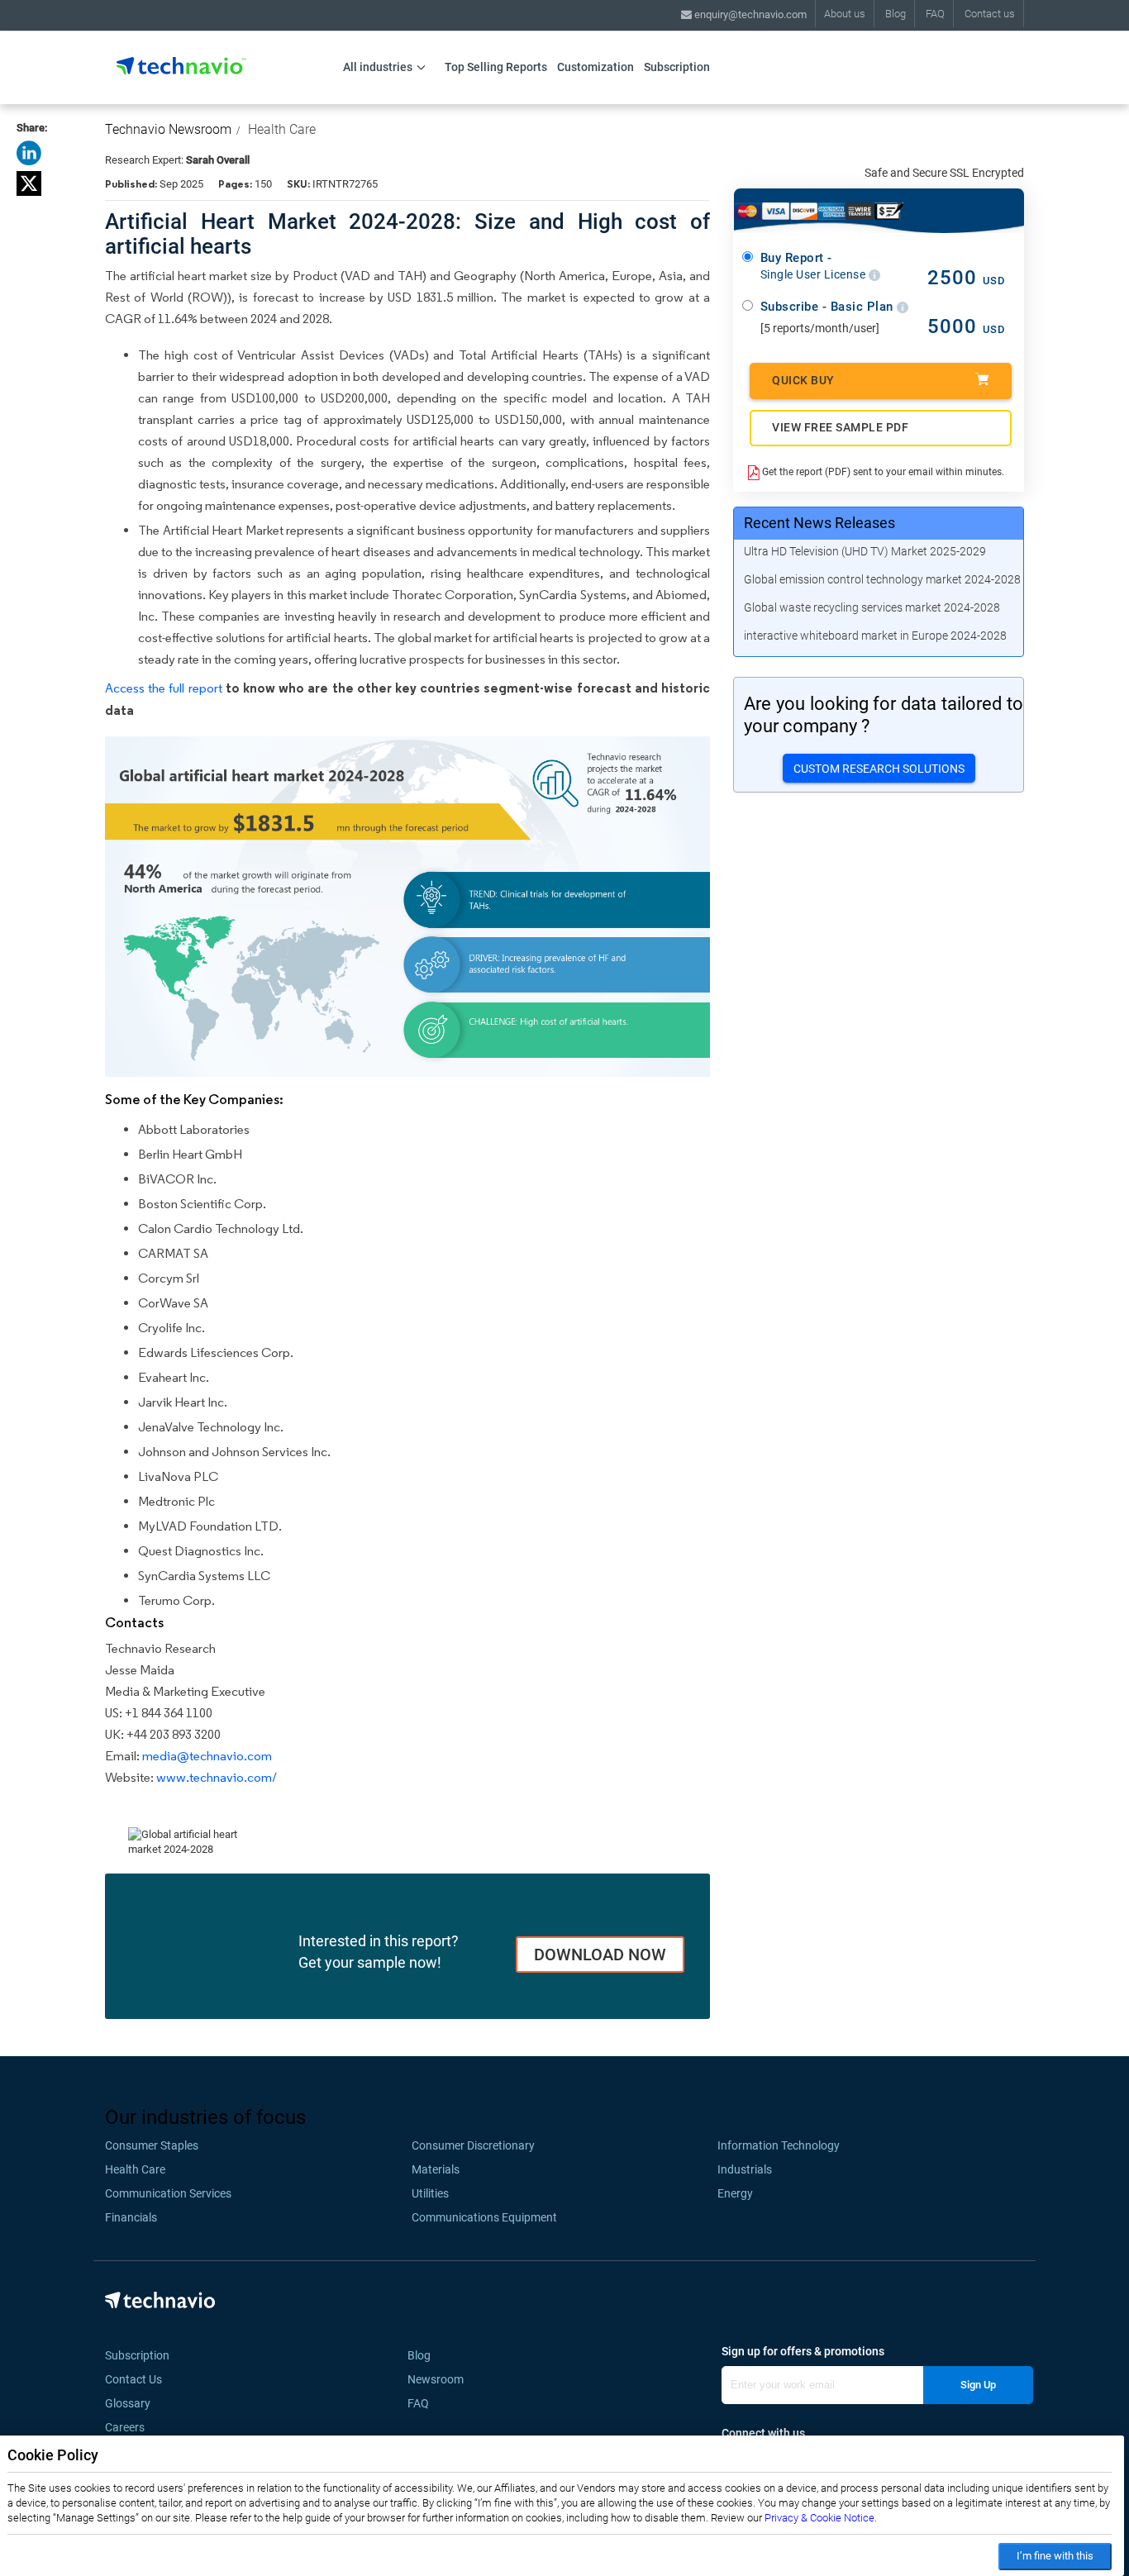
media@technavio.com (207, 1756)
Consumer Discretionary (473, 2145)
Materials (436, 2169)
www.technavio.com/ (217, 1777)
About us (845, 14)
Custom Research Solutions (879, 769)
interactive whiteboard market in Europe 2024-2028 (875, 636)
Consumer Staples (152, 2145)
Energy (735, 2193)
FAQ (935, 14)
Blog (896, 14)
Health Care (282, 129)
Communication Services (168, 2193)
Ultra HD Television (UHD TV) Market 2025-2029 (865, 551)
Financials (131, 2217)
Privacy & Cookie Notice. (821, 2518)
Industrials (745, 2169)
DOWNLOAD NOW (600, 1955)
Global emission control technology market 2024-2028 (882, 579)
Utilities (430, 2193)
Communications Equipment (484, 2217)
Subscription (677, 67)
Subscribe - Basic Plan (829, 307)
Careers (125, 2427)
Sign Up (978, 2385)
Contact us (990, 14)
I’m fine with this (1055, 2556)
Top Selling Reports (496, 67)
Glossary (128, 2403)
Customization (595, 67)
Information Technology (779, 2145)
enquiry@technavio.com (749, 14)
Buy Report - (815, 266)
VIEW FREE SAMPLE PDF (840, 427)
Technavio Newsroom (168, 129)
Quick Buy (803, 380)
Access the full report (164, 688)
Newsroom (441, 2379)
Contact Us (133, 2379)
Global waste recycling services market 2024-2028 (872, 607)
